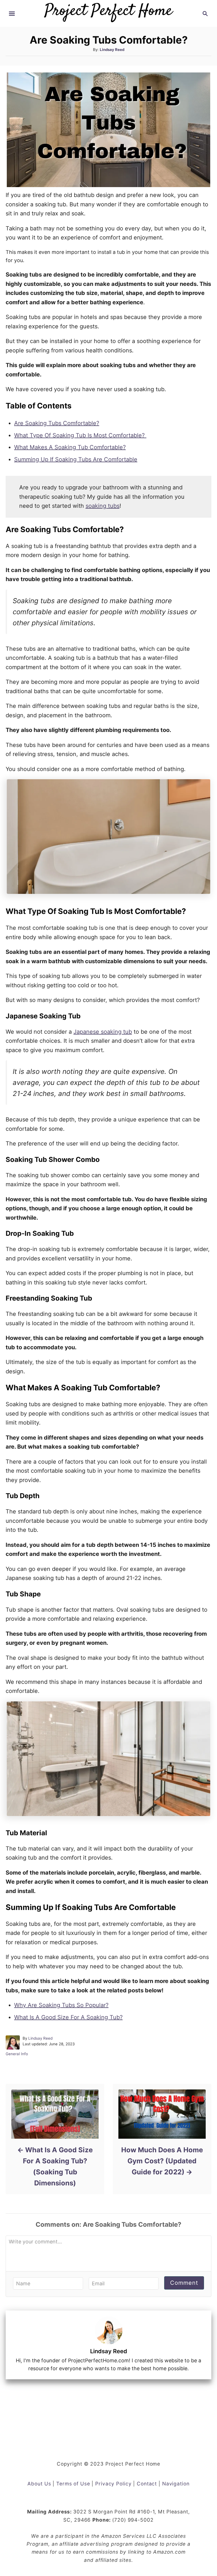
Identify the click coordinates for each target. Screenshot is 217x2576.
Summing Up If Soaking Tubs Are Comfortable (76, 459)
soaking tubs (103, 506)
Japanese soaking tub (103, 1032)
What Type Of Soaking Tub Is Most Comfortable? (80, 435)
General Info (17, 2054)
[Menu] (12, 14)
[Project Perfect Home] (108, 9)
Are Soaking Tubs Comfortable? (57, 423)
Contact (147, 2484)
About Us (39, 2484)
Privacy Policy (113, 2484)
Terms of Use (73, 2484)
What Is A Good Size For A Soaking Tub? (68, 2017)
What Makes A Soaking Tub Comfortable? (70, 447)
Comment (184, 2283)
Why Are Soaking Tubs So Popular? (61, 2005)
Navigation (176, 2484)
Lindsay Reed (112, 50)
